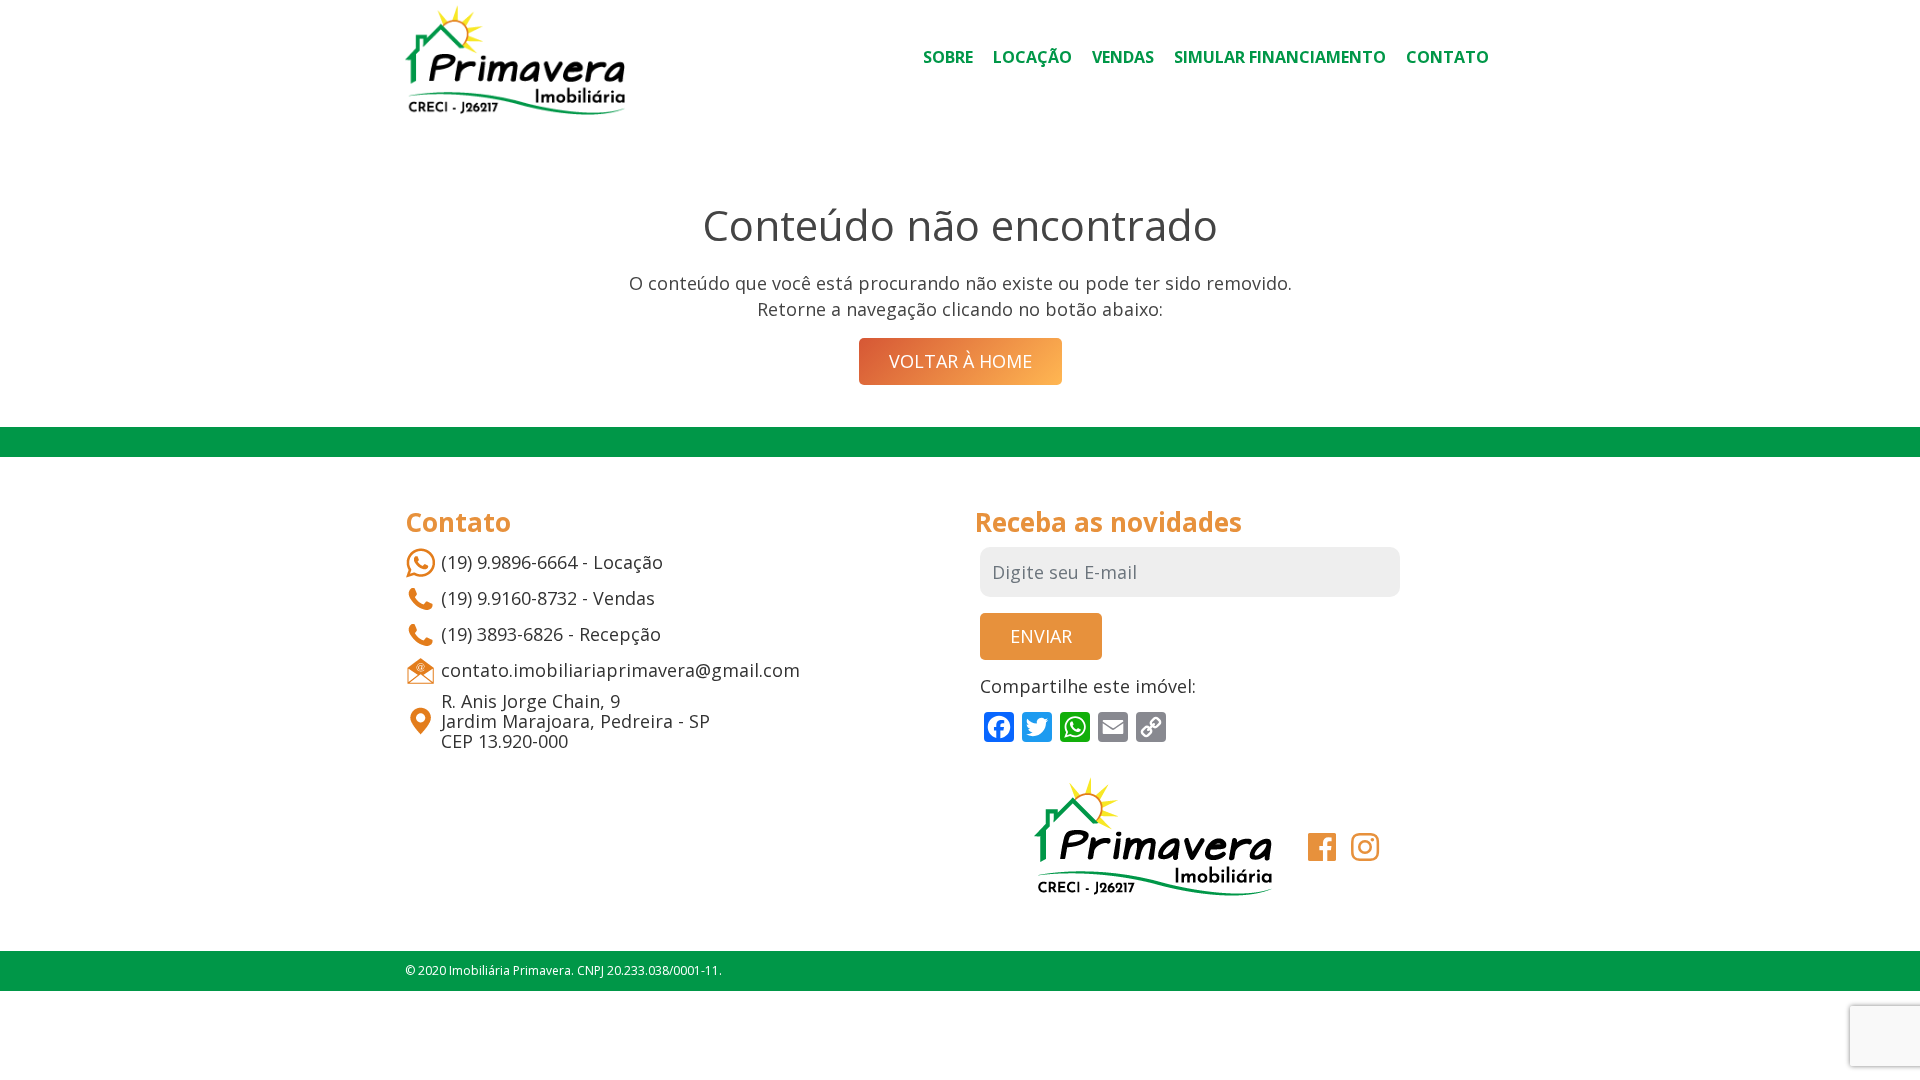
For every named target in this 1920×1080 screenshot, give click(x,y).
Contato (1447, 57)
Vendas (1123, 57)
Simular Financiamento (1280, 57)
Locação (1032, 57)
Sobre (948, 57)
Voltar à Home (960, 361)
